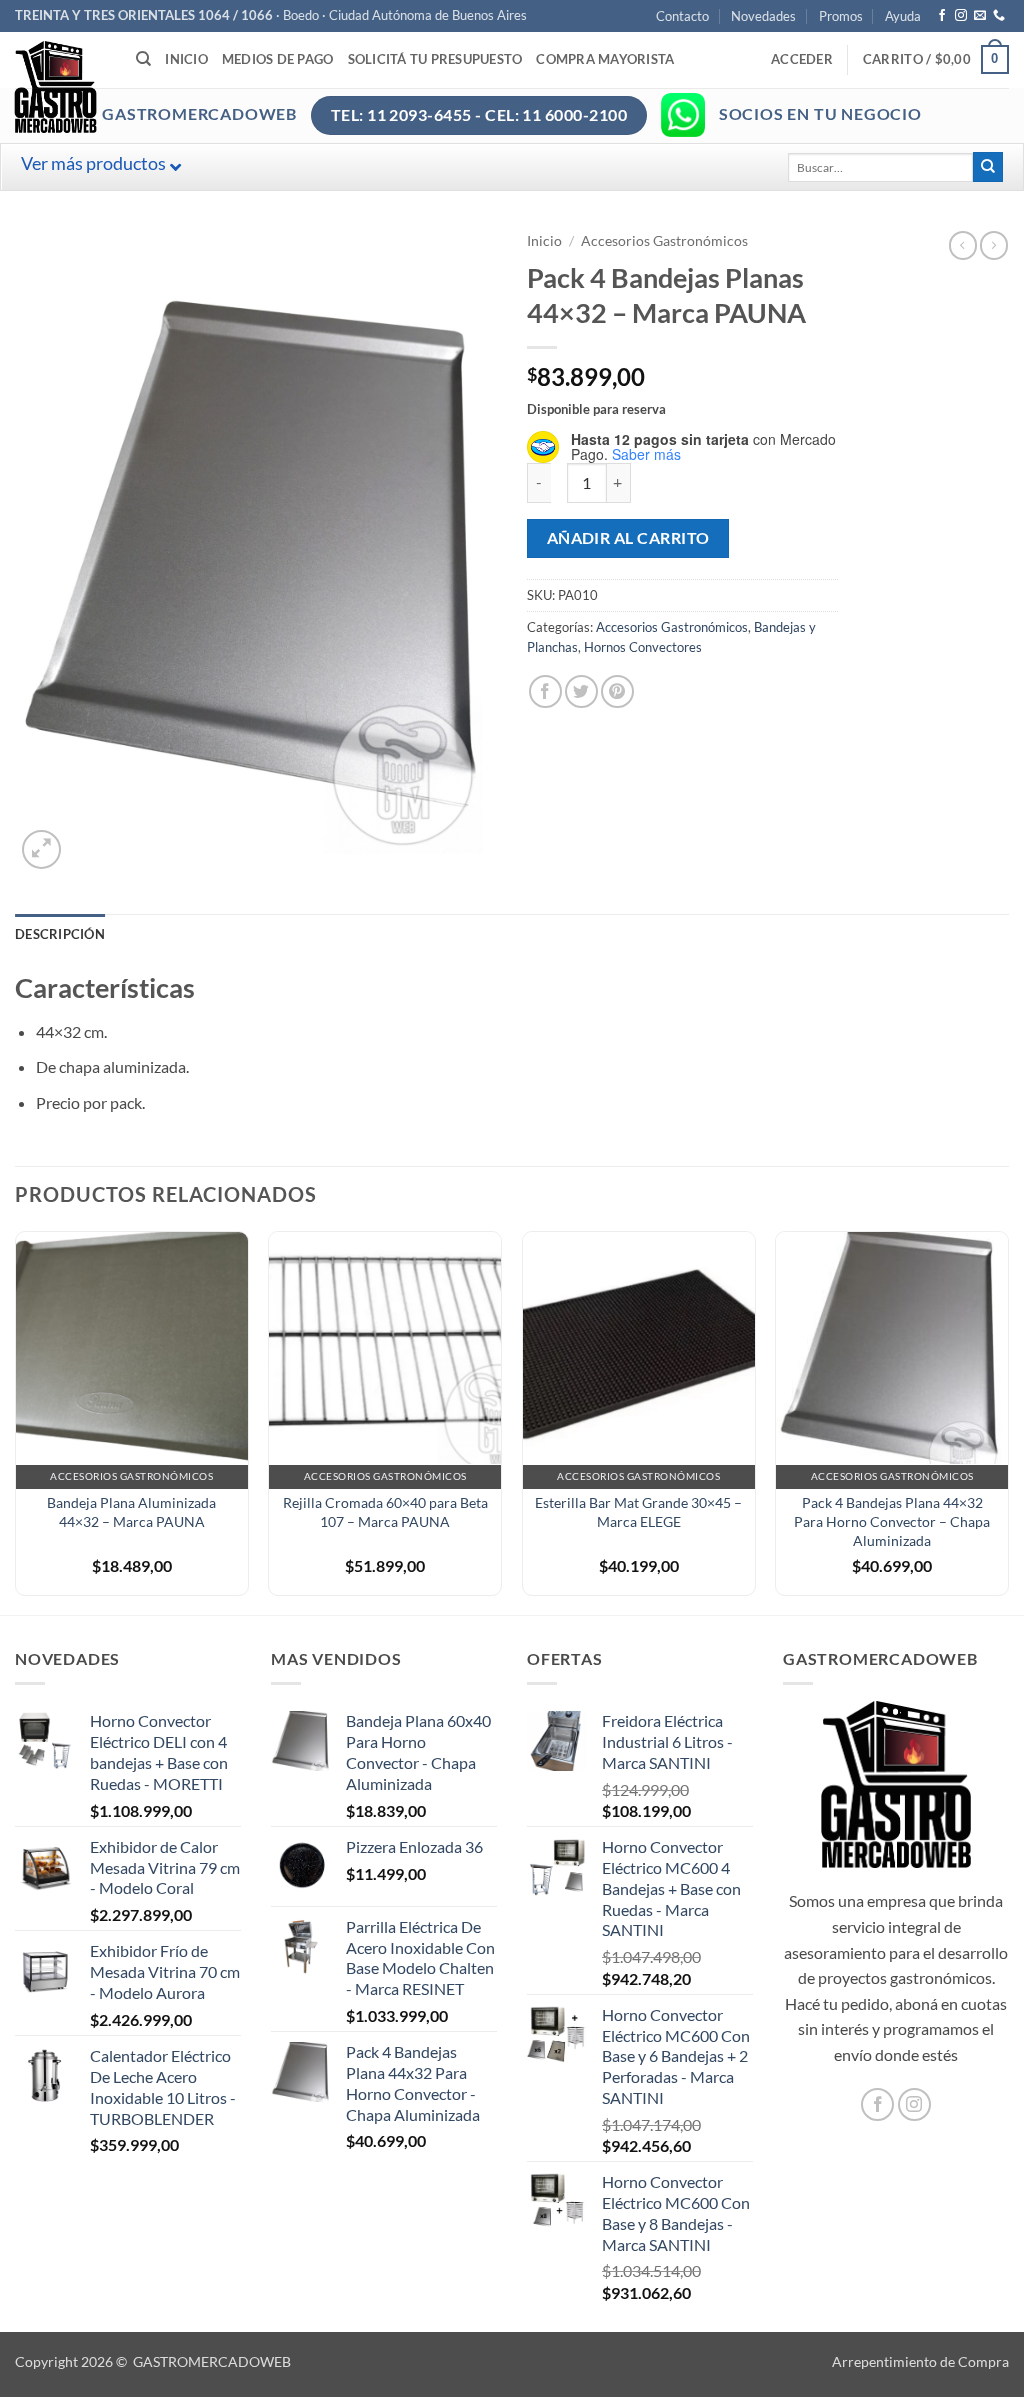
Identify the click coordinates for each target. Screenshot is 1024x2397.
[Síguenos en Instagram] (961, 16)
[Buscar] (143, 59)
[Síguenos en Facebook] (942, 16)
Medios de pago (278, 59)
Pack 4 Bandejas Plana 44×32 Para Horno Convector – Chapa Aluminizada (892, 1521)
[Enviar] (988, 167)
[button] (802, 59)
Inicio (186, 59)
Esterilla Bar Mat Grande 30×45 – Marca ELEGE (638, 1512)
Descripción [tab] (60, 934)
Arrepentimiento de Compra (920, 2361)
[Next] (1008, 1421)
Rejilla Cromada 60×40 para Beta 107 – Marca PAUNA (385, 1512)
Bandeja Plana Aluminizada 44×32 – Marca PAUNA (131, 1512)
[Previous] (16, 1421)
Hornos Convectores (643, 647)
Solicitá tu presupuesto (435, 59)
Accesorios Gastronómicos (664, 241)
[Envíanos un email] (980, 16)
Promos (841, 16)
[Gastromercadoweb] (136, 87)
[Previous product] (994, 245)
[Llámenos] (999, 16)
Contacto (682, 16)
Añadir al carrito (628, 538)
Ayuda (903, 16)
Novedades (763, 16)
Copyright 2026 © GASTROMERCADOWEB (153, 2361)
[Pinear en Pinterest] (617, 691)
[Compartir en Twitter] (581, 691)
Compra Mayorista (605, 59)
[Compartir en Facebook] (545, 691)
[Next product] (963, 245)
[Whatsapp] (683, 115)
